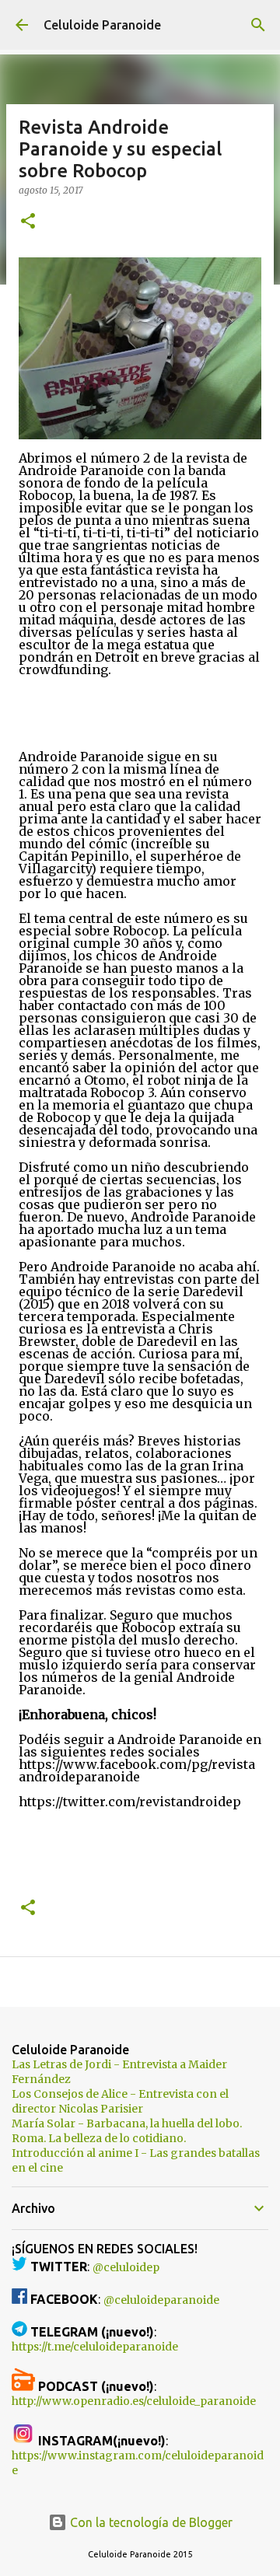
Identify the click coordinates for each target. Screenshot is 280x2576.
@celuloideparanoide (161, 2300)
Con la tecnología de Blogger (150, 2522)
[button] (28, 222)
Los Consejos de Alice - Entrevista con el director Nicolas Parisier (120, 2101)
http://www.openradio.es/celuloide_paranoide (134, 2401)
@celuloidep (126, 2267)
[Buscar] (258, 25)
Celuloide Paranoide (102, 25)
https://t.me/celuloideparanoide (95, 2347)
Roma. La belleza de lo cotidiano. (99, 2138)
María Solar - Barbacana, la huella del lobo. (127, 2123)
